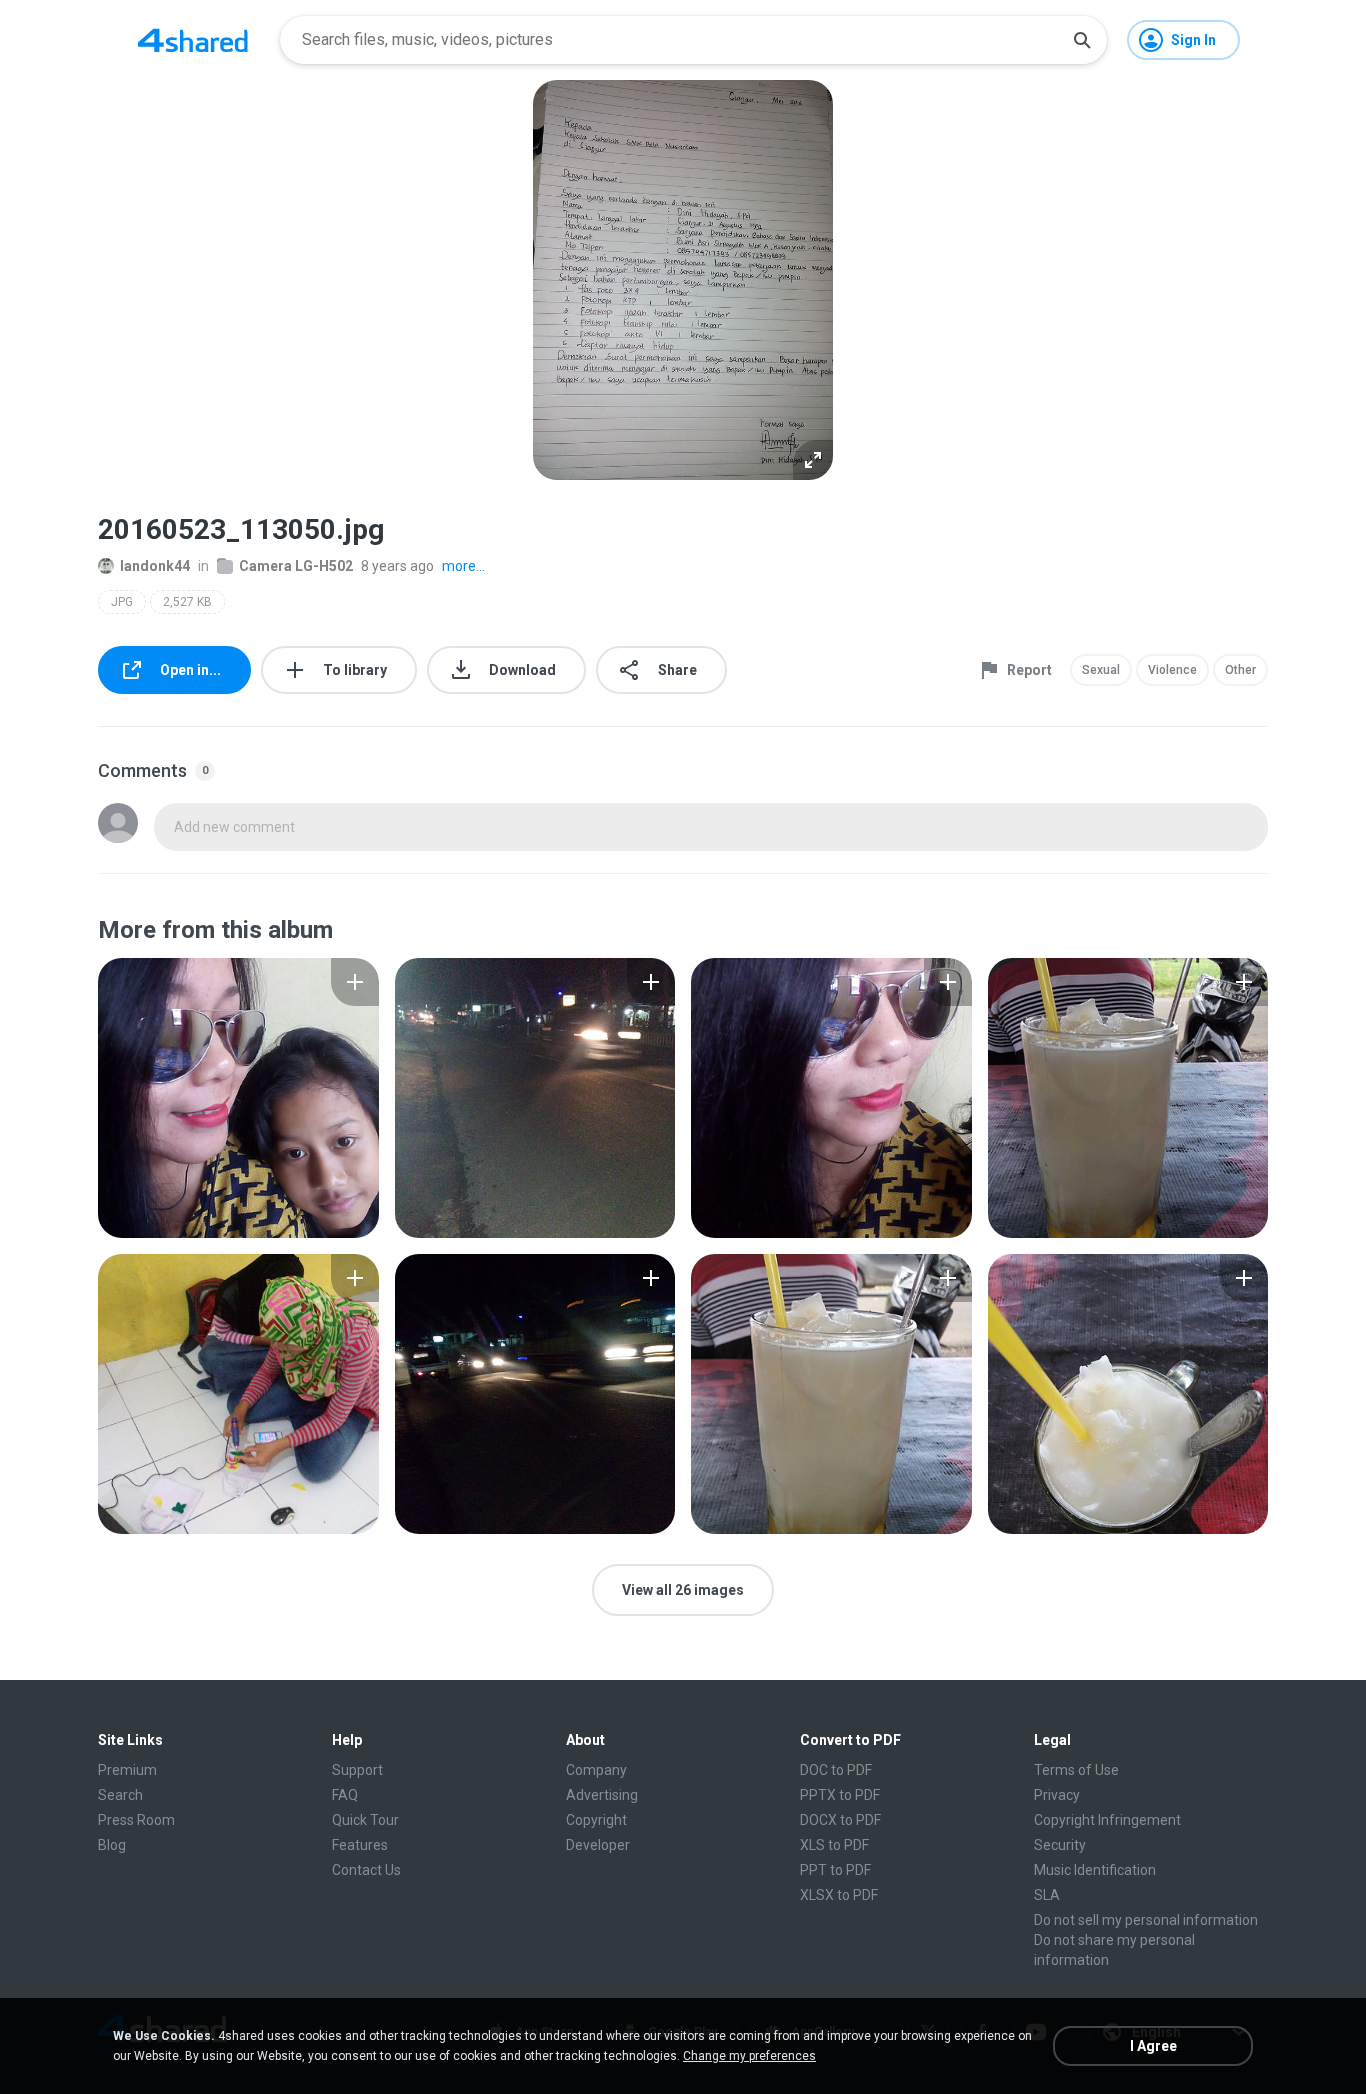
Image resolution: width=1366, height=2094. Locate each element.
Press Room (136, 1820)
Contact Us (366, 1870)
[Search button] (1082, 40)
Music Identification (1095, 1870)
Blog (112, 1845)
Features (360, 1845)
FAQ (345, 1795)
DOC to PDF (836, 1770)
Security (1060, 1845)
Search (120, 1795)
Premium (127, 1770)
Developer (598, 1845)
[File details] (238, 1098)
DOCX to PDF (840, 1820)
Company (596, 1770)
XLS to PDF (834, 1845)
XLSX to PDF (839, 1895)
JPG (122, 602)
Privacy (1057, 1795)
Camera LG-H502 (296, 566)
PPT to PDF (835, 1870)
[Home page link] (193, 40)
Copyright (596, 1820)
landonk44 (155, 566)
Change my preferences (749, 2056)
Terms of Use (1076, 1770)
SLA (1047, 1895)
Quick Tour (365, 1820)
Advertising (602, 1795)
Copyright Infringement (1107, 1820)
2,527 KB (187, 602)
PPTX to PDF (840, 1795)
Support (357, 1770)
